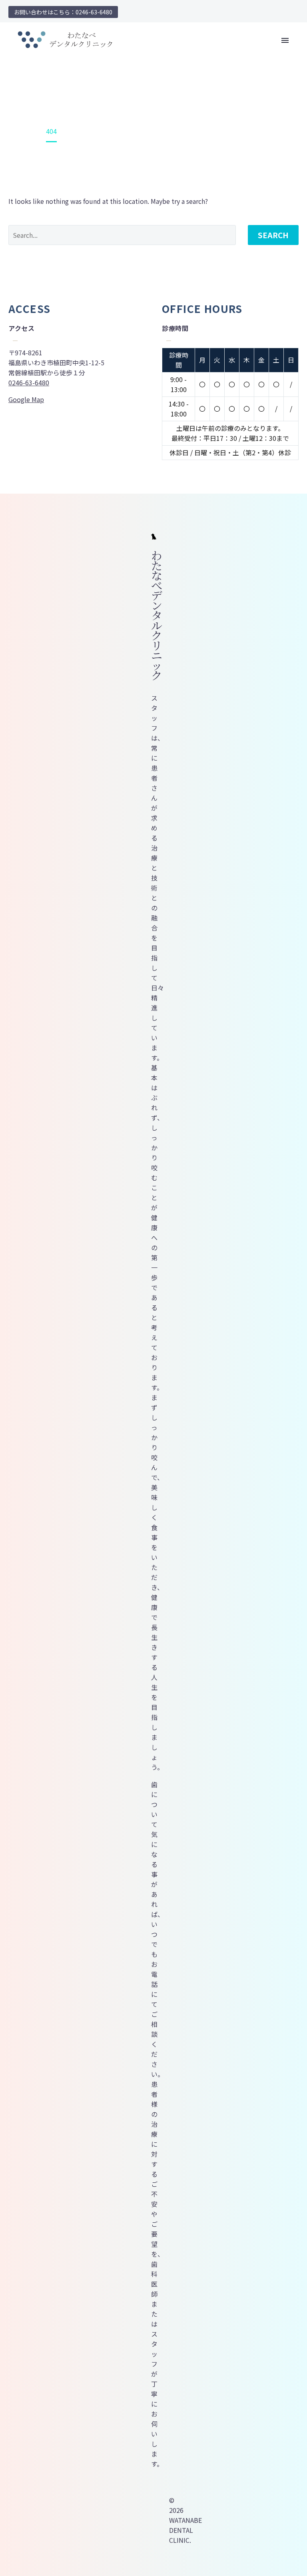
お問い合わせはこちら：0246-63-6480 (63, 12)
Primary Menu (285, 40)
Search (273, 235)
